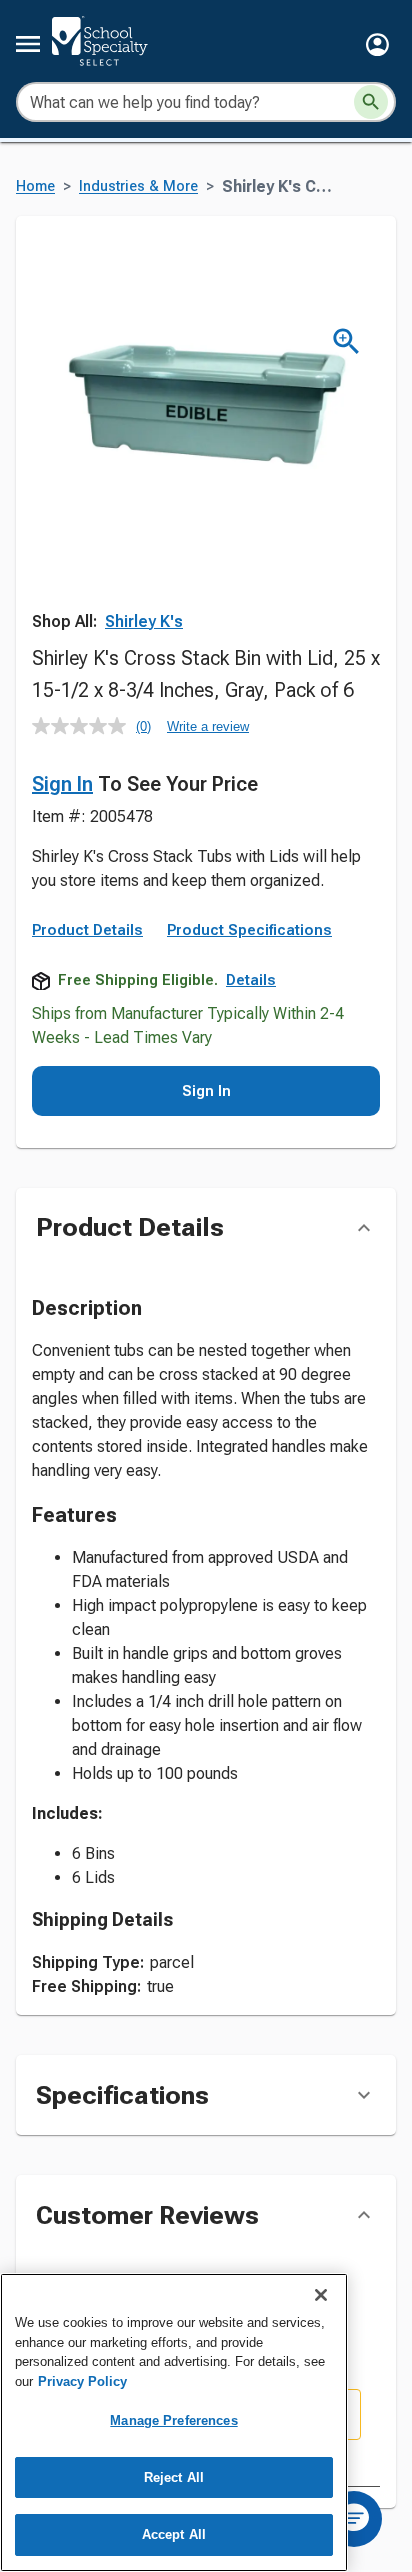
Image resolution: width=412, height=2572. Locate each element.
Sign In (62, 784)
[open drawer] (28, 44)
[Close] (321, 2295)
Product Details (87, 930)
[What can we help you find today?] (371, 102)
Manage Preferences (173, 2420)
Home (35, 186)
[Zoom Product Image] (346, 341)
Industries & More (138, 186)
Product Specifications (249, 930)
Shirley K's (144, 621)
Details (251, 980)
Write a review (208, 726)
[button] (377, 44)
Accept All (174, 2534)
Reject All (174, 2477)
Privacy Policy (82, 2381)
